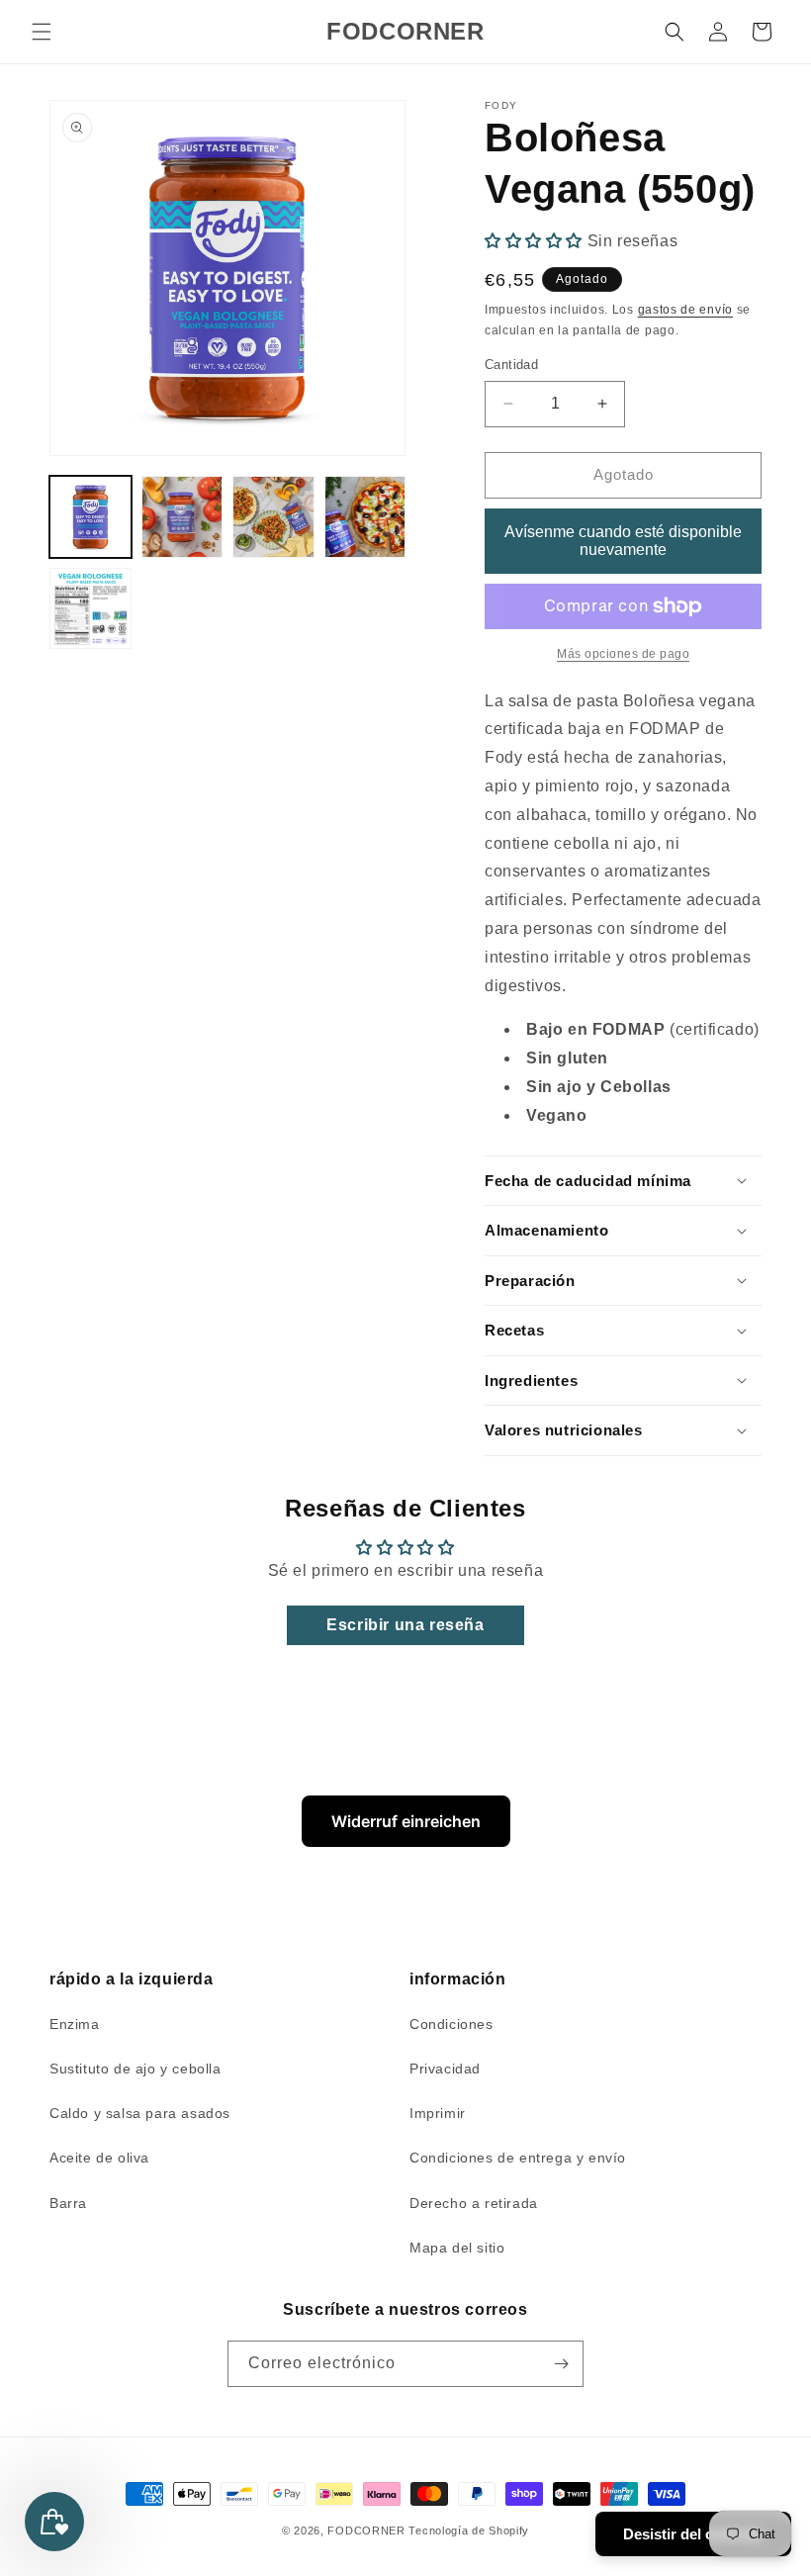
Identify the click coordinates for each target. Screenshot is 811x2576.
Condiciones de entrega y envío (518, 2158)
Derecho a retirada (474, 2203)
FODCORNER (366, 2530)
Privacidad (445, 2069)
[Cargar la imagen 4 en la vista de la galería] (365, 517)
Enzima (75, 2024)
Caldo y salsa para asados (140, 2113)
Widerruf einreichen (406, 1821)
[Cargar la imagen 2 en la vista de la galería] (182, 517)
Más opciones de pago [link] (623, 654)
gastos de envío (686, 310)
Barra (68, 2203)
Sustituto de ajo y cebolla (135, 2069)
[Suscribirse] (561, 2364)
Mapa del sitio (457, 2248)
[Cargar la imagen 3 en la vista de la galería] (273, 517)
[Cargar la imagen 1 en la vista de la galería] (90, 517)
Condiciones (451, 2024)
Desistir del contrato (693, 2534)
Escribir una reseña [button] (405, 1625)
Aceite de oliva (99, 2158)
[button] (42, 32)
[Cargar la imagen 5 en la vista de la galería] (90, 609)
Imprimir (438, 2113)
